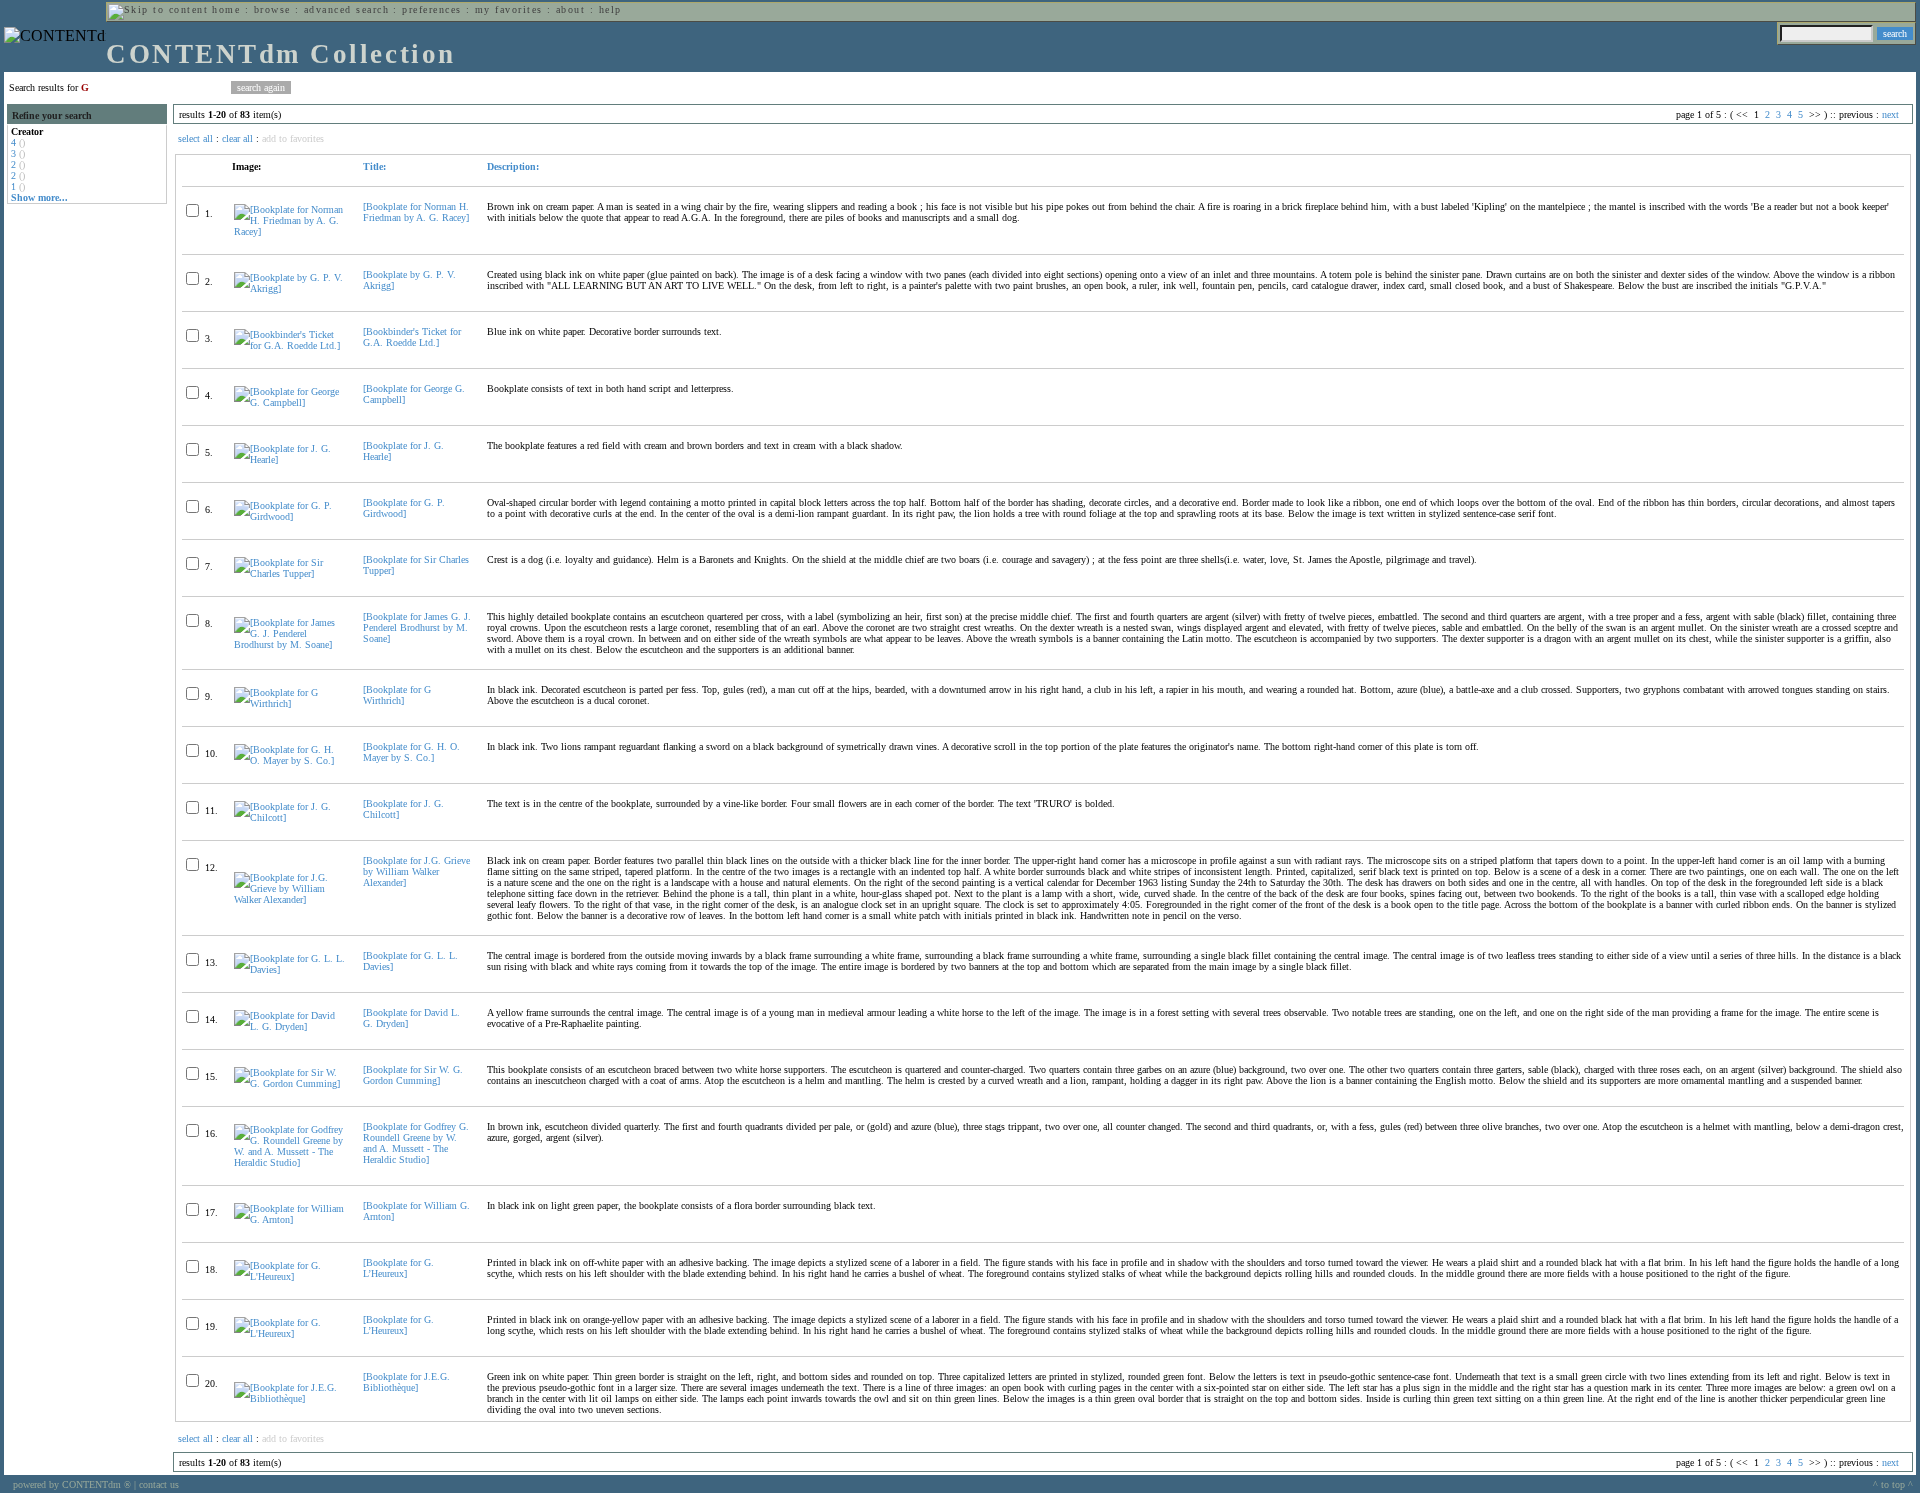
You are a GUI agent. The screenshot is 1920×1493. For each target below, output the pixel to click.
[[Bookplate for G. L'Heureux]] (290, 1276)
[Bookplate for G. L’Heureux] (398, 1268)
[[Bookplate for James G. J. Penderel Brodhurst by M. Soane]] (290, 644)
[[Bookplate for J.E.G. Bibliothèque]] (290, 1398)
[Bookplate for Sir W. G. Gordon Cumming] (413, 1075)
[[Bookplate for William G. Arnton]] (290, 1219)
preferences (431, 9)
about (570, 9)
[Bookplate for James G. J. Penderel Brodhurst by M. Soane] (417, 627)
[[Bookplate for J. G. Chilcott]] (290, 817)
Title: (374, 166)
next (1890, 114)
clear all (237, 138)
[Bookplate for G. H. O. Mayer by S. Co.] (411, 752)
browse (272, 9)
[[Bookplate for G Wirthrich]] (290, 703)
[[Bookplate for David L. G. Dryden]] (290, 1026)
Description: (513, 166)
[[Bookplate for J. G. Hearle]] (290, 459)
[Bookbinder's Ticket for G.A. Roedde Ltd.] (412, 337)
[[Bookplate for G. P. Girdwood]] (290, 516)
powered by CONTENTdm (72, 1484)
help (610, 9)
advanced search (346, 9)
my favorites (509, 9)
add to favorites (293, 138)
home (226, 9)
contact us (159, 1484)
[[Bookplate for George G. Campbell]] (290, 402)
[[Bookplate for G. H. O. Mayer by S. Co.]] (290, 760)
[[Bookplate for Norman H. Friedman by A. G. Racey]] (290, 231)
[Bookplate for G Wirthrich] (397, 695)
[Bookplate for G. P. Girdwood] (404, 508)
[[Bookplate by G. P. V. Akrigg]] (290, 288)
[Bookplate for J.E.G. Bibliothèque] (406, 1382)
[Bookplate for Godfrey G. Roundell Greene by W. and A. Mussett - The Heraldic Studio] (416, 1143)
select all (195, 138)
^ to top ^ (1893, 1484)
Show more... (39, 197)
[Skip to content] (158, 9)
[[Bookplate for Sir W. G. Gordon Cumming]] (290, 1083)
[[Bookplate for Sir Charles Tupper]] (290, 573)
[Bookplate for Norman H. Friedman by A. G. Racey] (416, 212)
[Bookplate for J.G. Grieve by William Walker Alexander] (416, 871)
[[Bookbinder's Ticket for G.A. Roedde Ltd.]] (290, 345)
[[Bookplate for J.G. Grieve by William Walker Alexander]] (290, 899)
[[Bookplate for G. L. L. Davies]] (290, 969)
